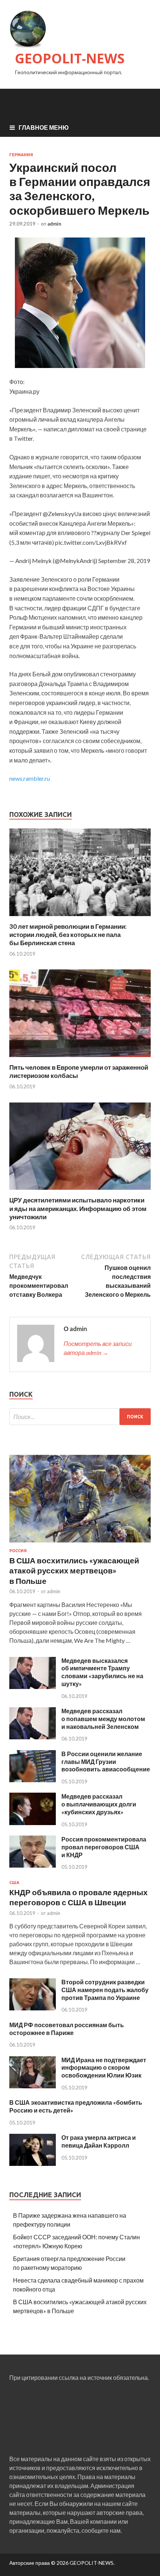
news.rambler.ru (30, 778)
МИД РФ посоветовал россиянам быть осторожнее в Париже (67, 2029)
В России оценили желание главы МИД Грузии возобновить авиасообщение (106, 1762)
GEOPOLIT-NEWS (70, 58)
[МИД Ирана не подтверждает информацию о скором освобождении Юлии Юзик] (33, 2086)
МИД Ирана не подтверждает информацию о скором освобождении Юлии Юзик (104, 2068)
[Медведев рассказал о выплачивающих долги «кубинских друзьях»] (33, 1823)
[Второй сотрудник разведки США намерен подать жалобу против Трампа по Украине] (33, 2008)
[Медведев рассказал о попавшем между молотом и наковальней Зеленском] (33, 1737)
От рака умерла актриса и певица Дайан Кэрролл (99, 2141)
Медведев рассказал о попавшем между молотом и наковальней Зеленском (103, 1719)
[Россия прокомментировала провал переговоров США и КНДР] (33, 1865)
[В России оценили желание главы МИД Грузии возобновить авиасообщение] (33, 1780)
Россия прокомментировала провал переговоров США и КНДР (104, 1847)
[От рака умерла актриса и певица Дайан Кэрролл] (33, 2163)
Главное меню (44, 127)
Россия (18, 1551)
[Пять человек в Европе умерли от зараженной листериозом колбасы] (80, 1059)
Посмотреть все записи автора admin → (98, 1348)
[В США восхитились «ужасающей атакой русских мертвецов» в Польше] (80, 1544)
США (14, 1883)
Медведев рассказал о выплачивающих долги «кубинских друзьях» (99, 1804)
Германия (21, 155)
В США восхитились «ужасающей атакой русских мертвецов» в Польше (74, 1570)
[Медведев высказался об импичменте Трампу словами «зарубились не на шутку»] (33, 1687)
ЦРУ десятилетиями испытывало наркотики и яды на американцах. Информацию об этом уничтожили (78, 1208)
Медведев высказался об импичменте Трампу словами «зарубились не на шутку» (102, 1672)
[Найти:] (80, 1417)
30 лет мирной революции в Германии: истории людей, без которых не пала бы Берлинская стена (68, 935)
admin (54, 224)
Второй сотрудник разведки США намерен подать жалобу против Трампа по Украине (105, 1990)
